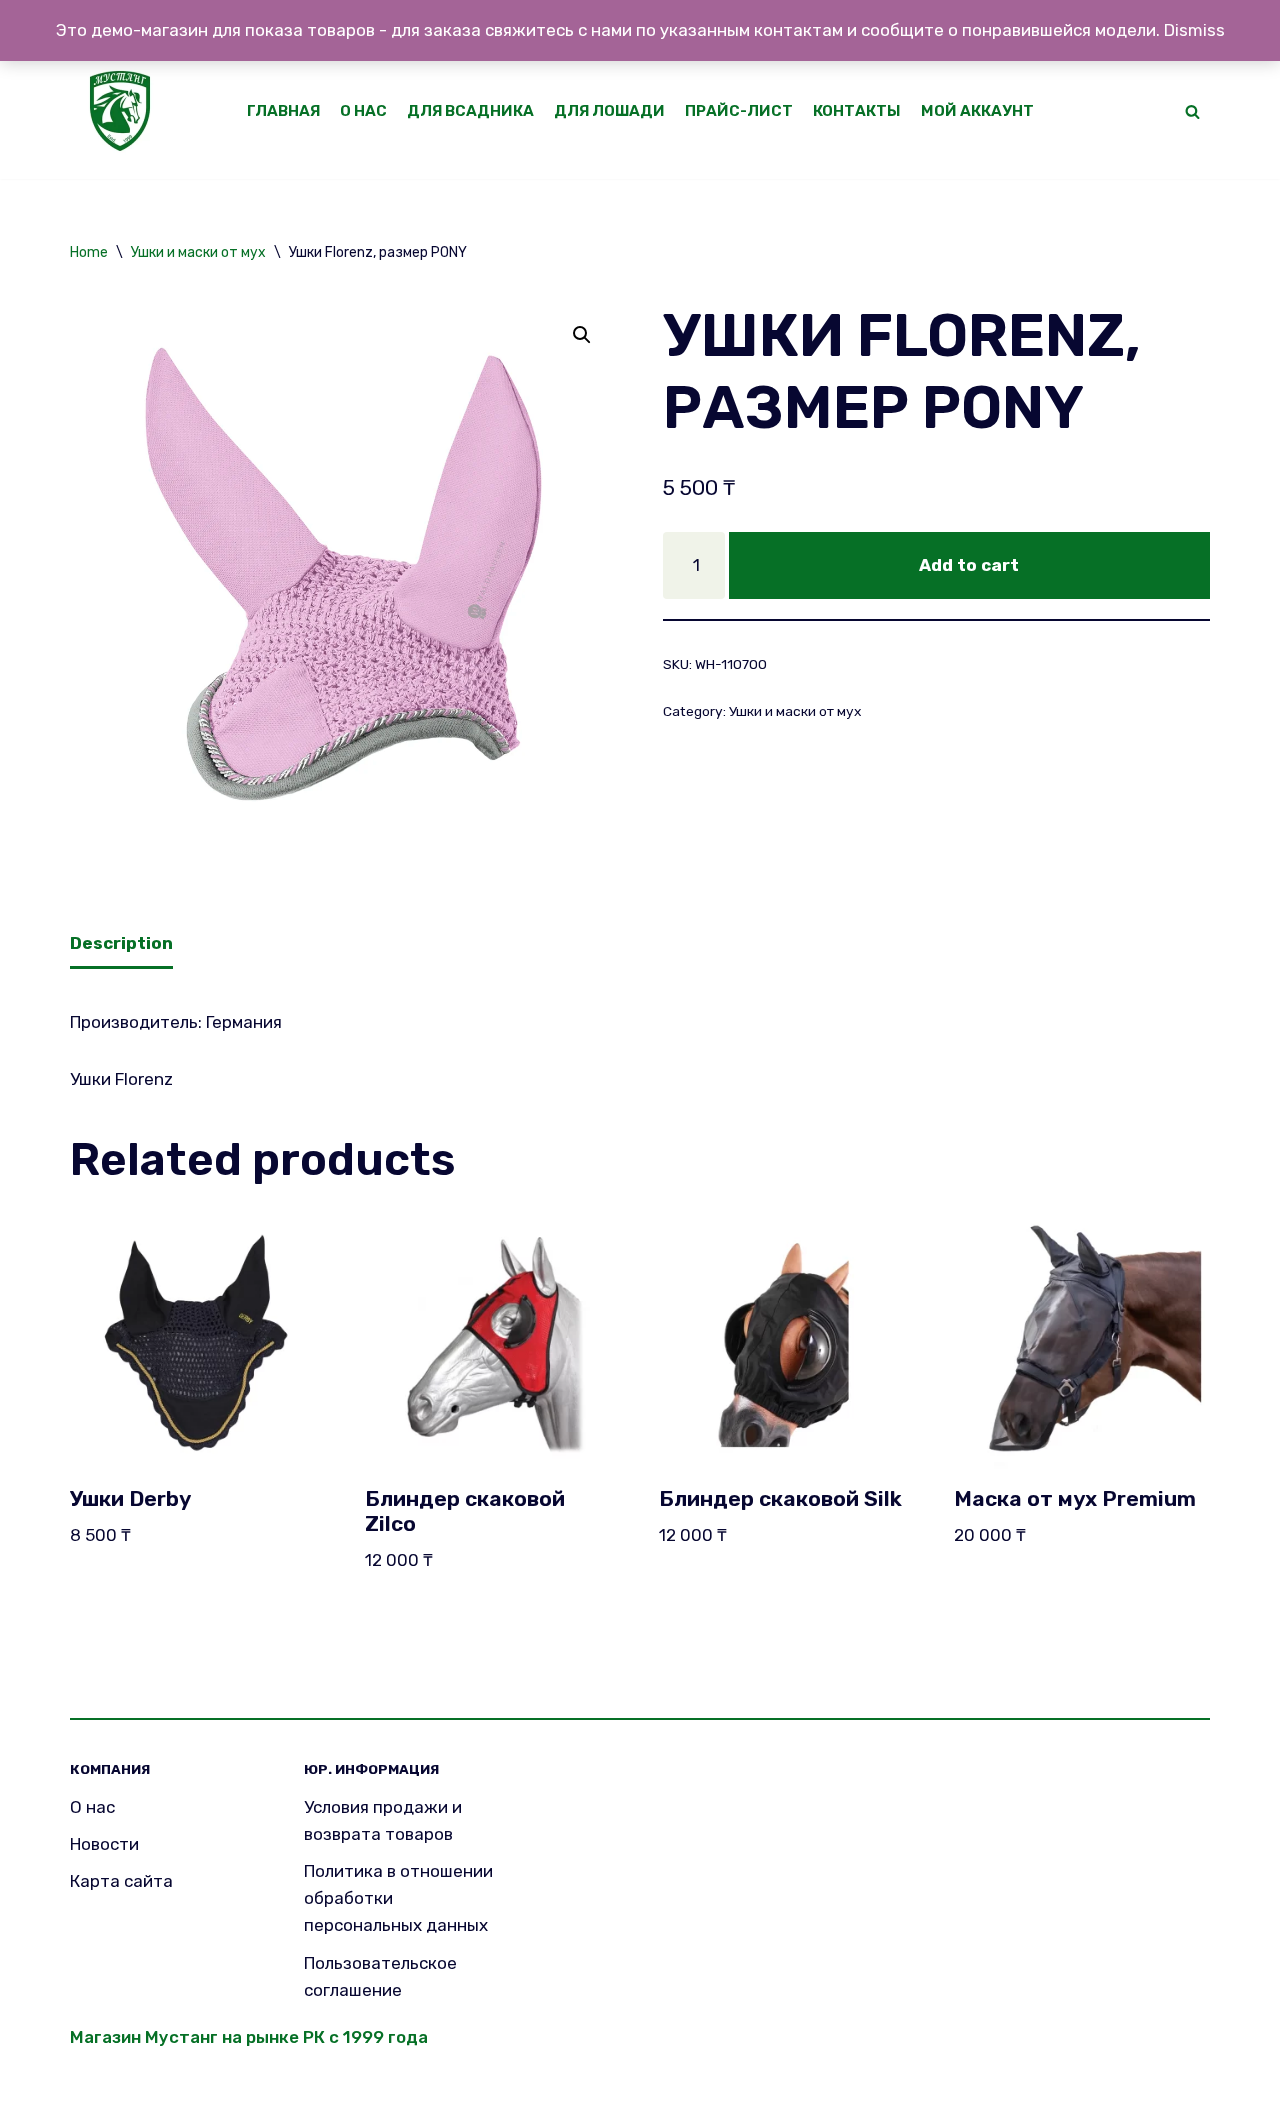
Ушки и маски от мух (198, 252)
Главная (283, 111)
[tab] (121, 945)
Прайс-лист (739, 111)
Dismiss (1194, 30)
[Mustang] (125, 111)
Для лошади (609, 111)
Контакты (857, 111)
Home (89, 252)
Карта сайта (121, 1881)
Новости (104, 1844)
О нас (363, 111)
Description (121, 943)
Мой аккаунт (977, 111)
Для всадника (470, 111)
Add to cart (969, 565)
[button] (1192, 111)
